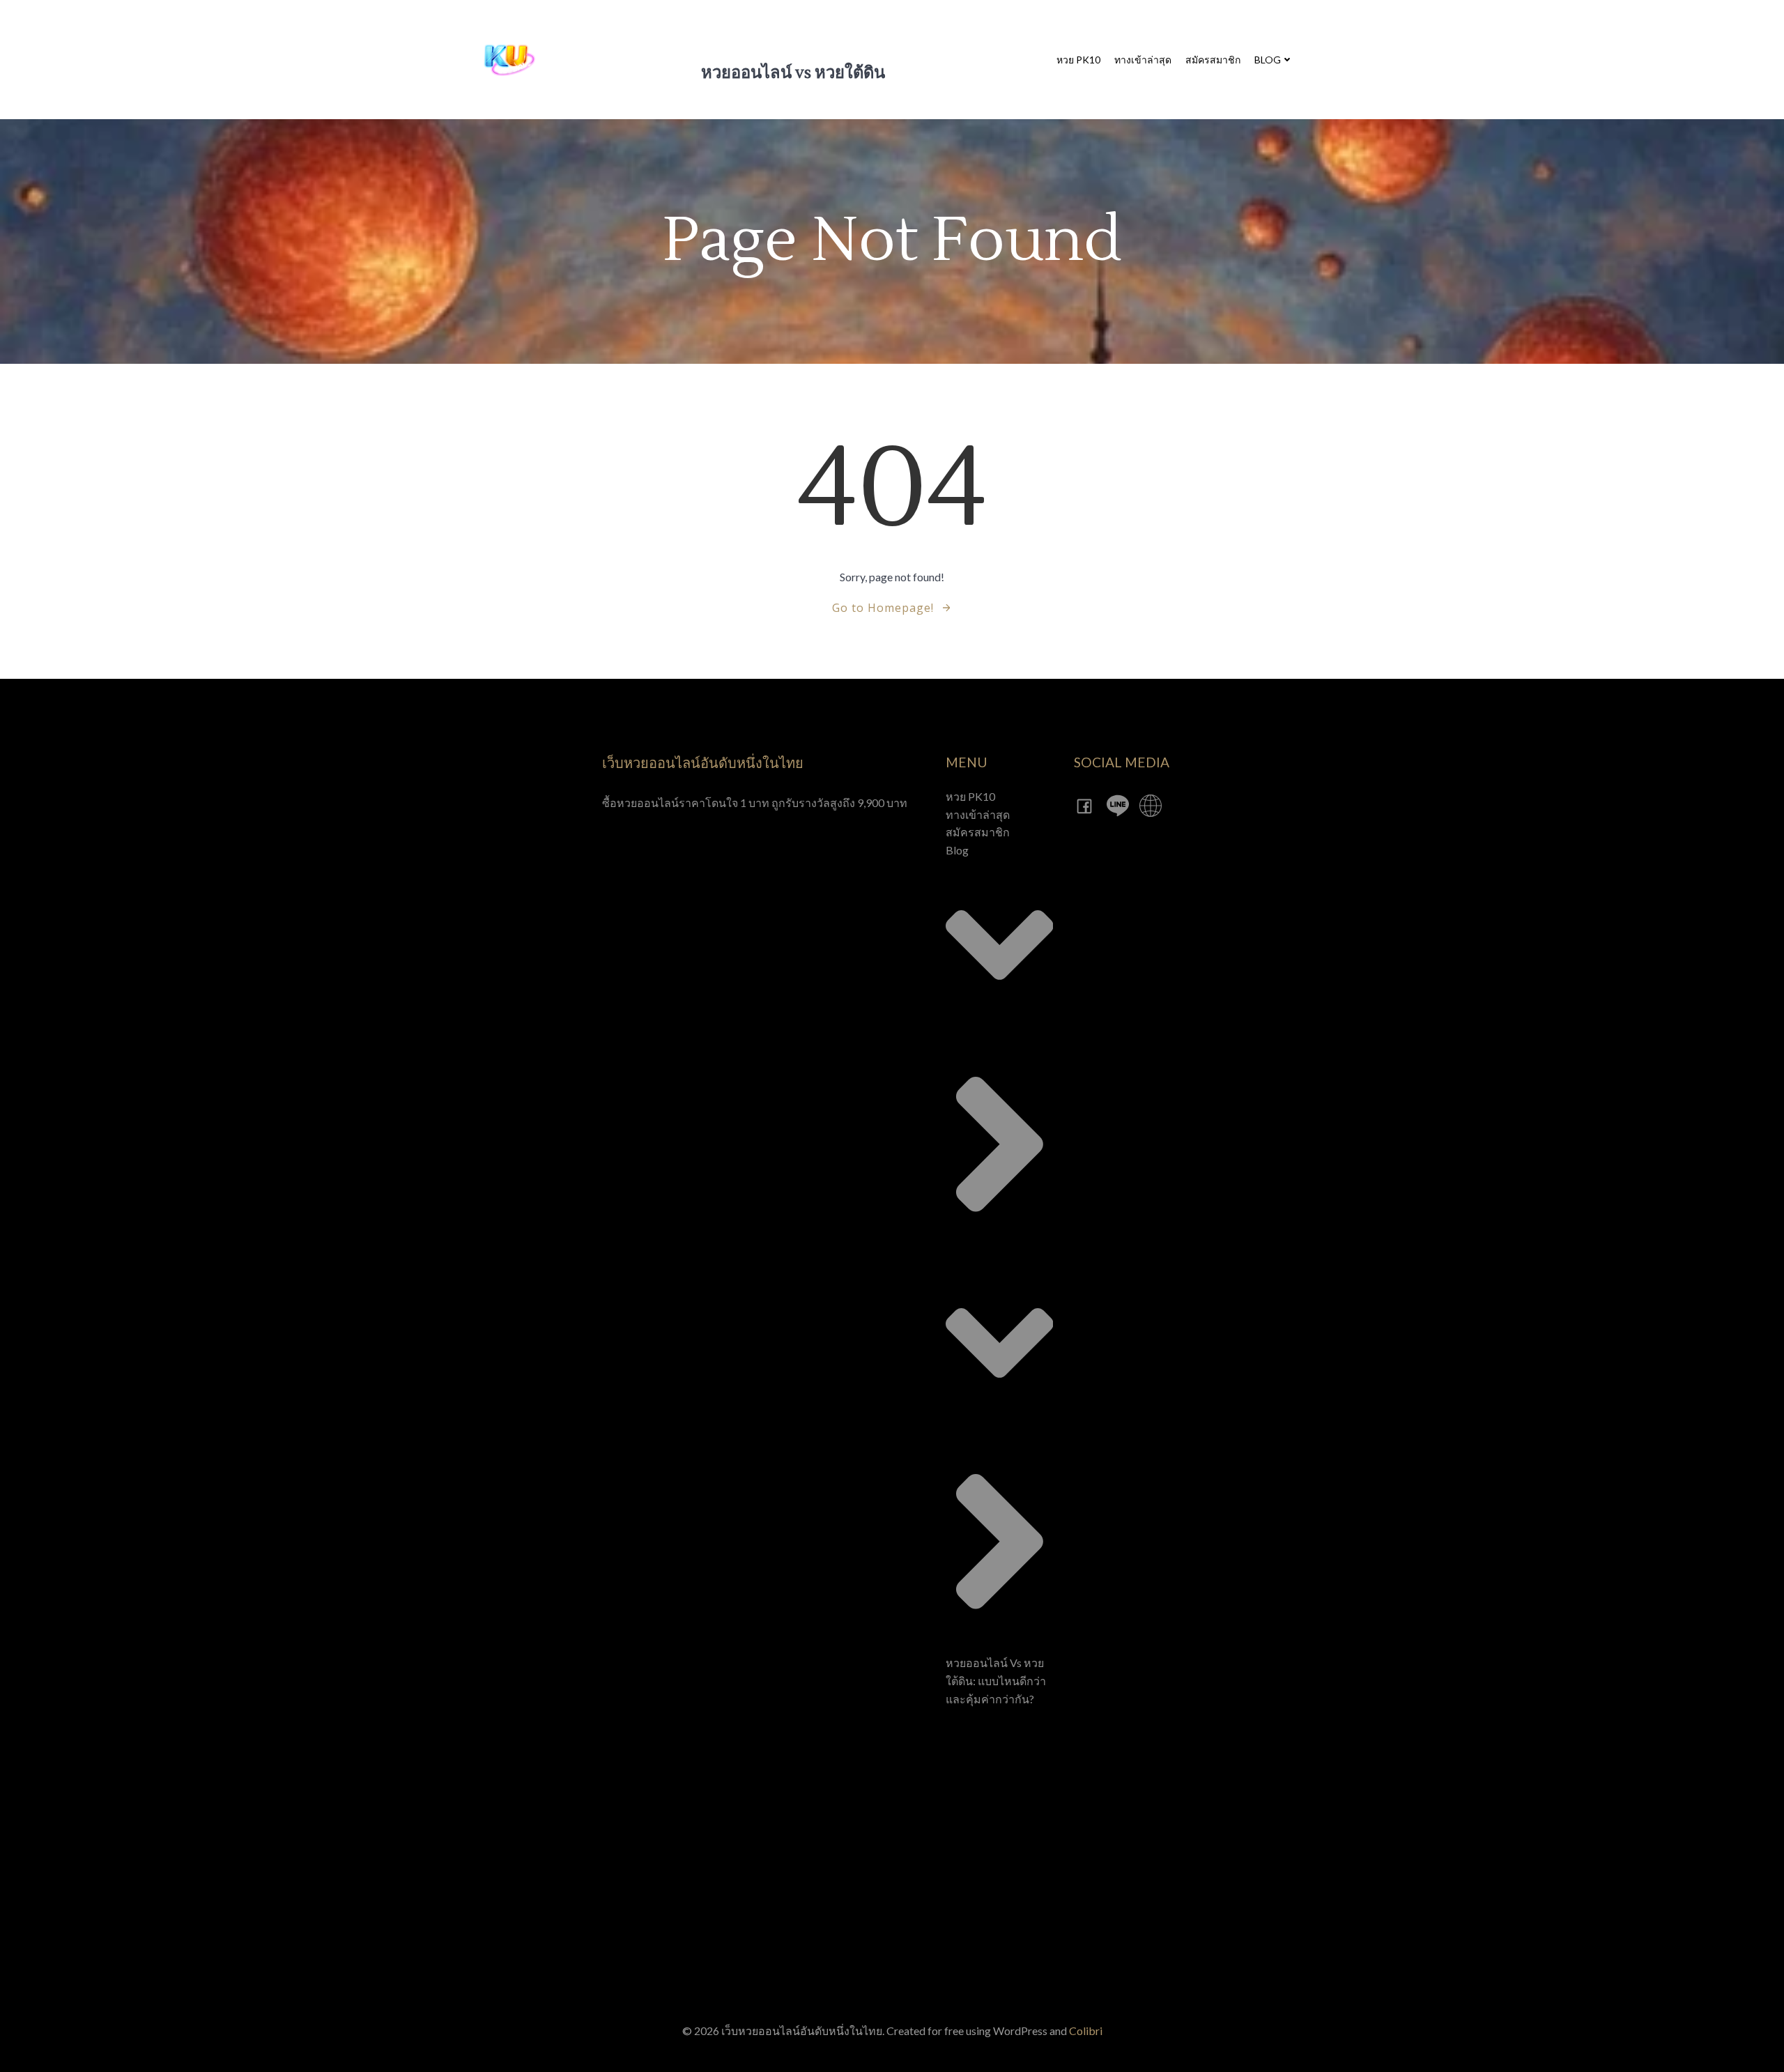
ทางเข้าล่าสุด (1143, 60)
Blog (1268, 60)
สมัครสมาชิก (1213, 60)
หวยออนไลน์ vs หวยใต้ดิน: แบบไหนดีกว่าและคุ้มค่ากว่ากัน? (996, 1680)
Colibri (1086, 2031)
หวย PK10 (1078, 60)
